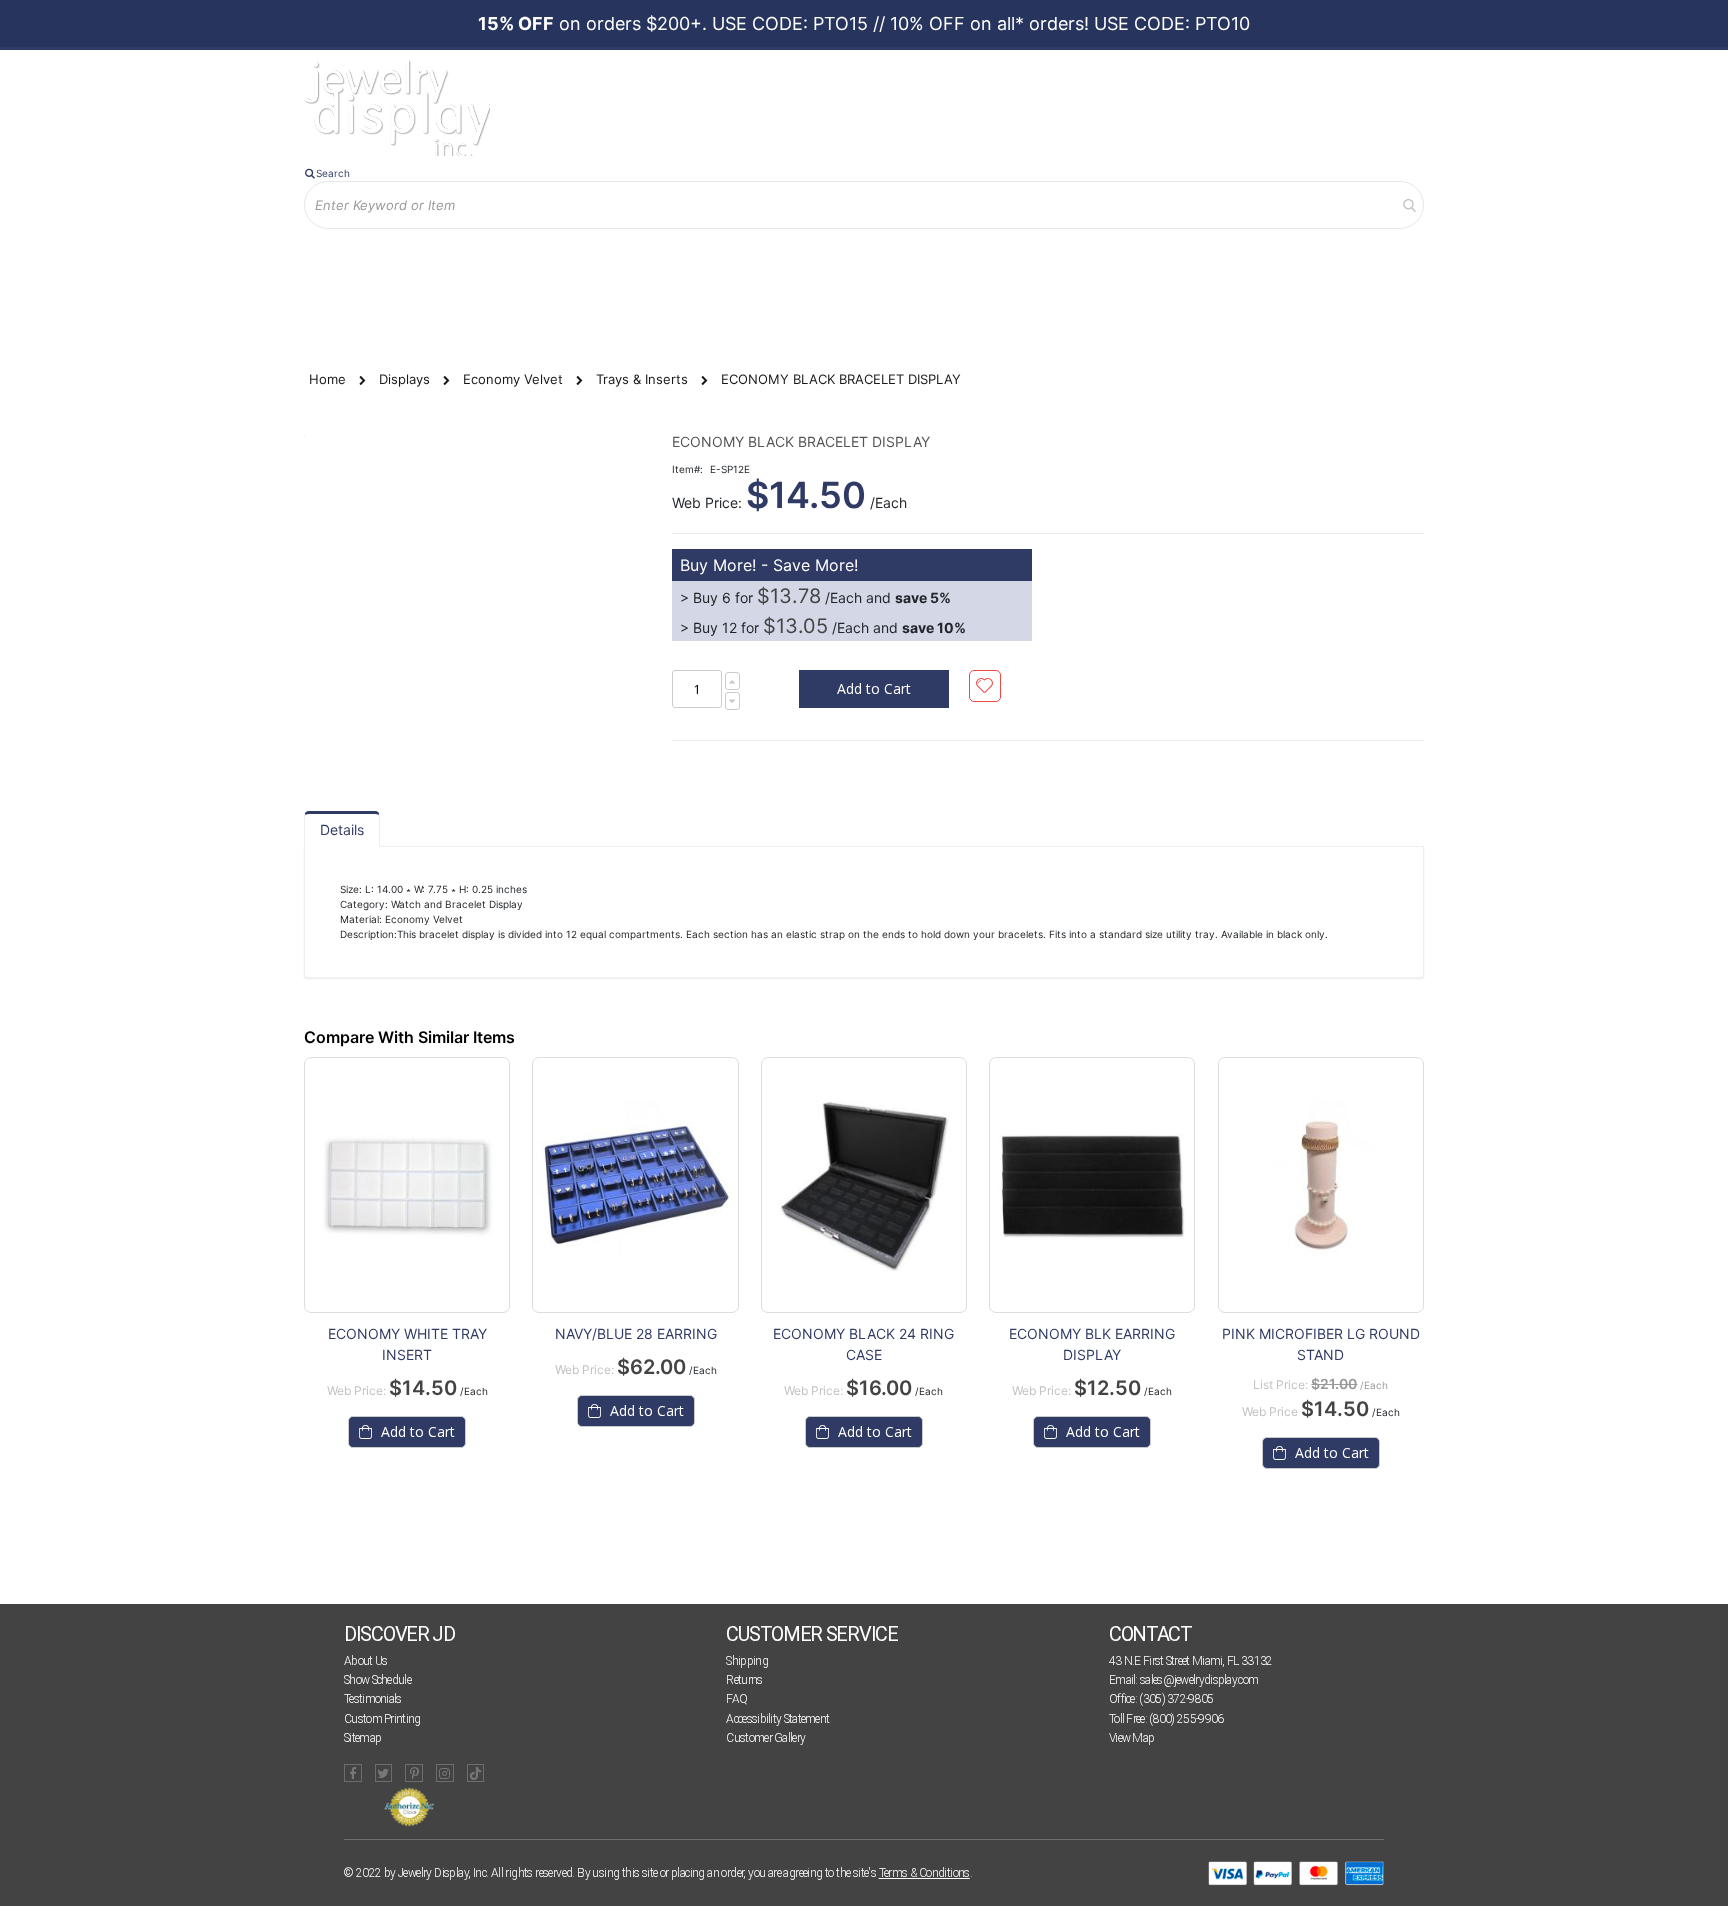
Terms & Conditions (924, 1873)
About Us (365, 1661)
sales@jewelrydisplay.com (1199, 1680)
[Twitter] (384, 1773)
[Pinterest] (414, 1773)
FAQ (736, 1699)
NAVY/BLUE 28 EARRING (636, 1333)
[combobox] (864, 205)
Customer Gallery (765, 1738)
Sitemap (362, 1738)
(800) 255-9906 (1186, 1719)
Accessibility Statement (777, 1719)
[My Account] (513, 261)
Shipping (746, 1661)
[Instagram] (445, 1773)
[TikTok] (476, 1773)
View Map (1131, 1738)
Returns (744, 1680)
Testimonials (373, 1699)
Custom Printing (382, 1719)
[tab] (342, 829)
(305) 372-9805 (1176, 1699)
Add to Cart (416, 1431)
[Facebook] (353, 1773)
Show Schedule (377, 1680)
